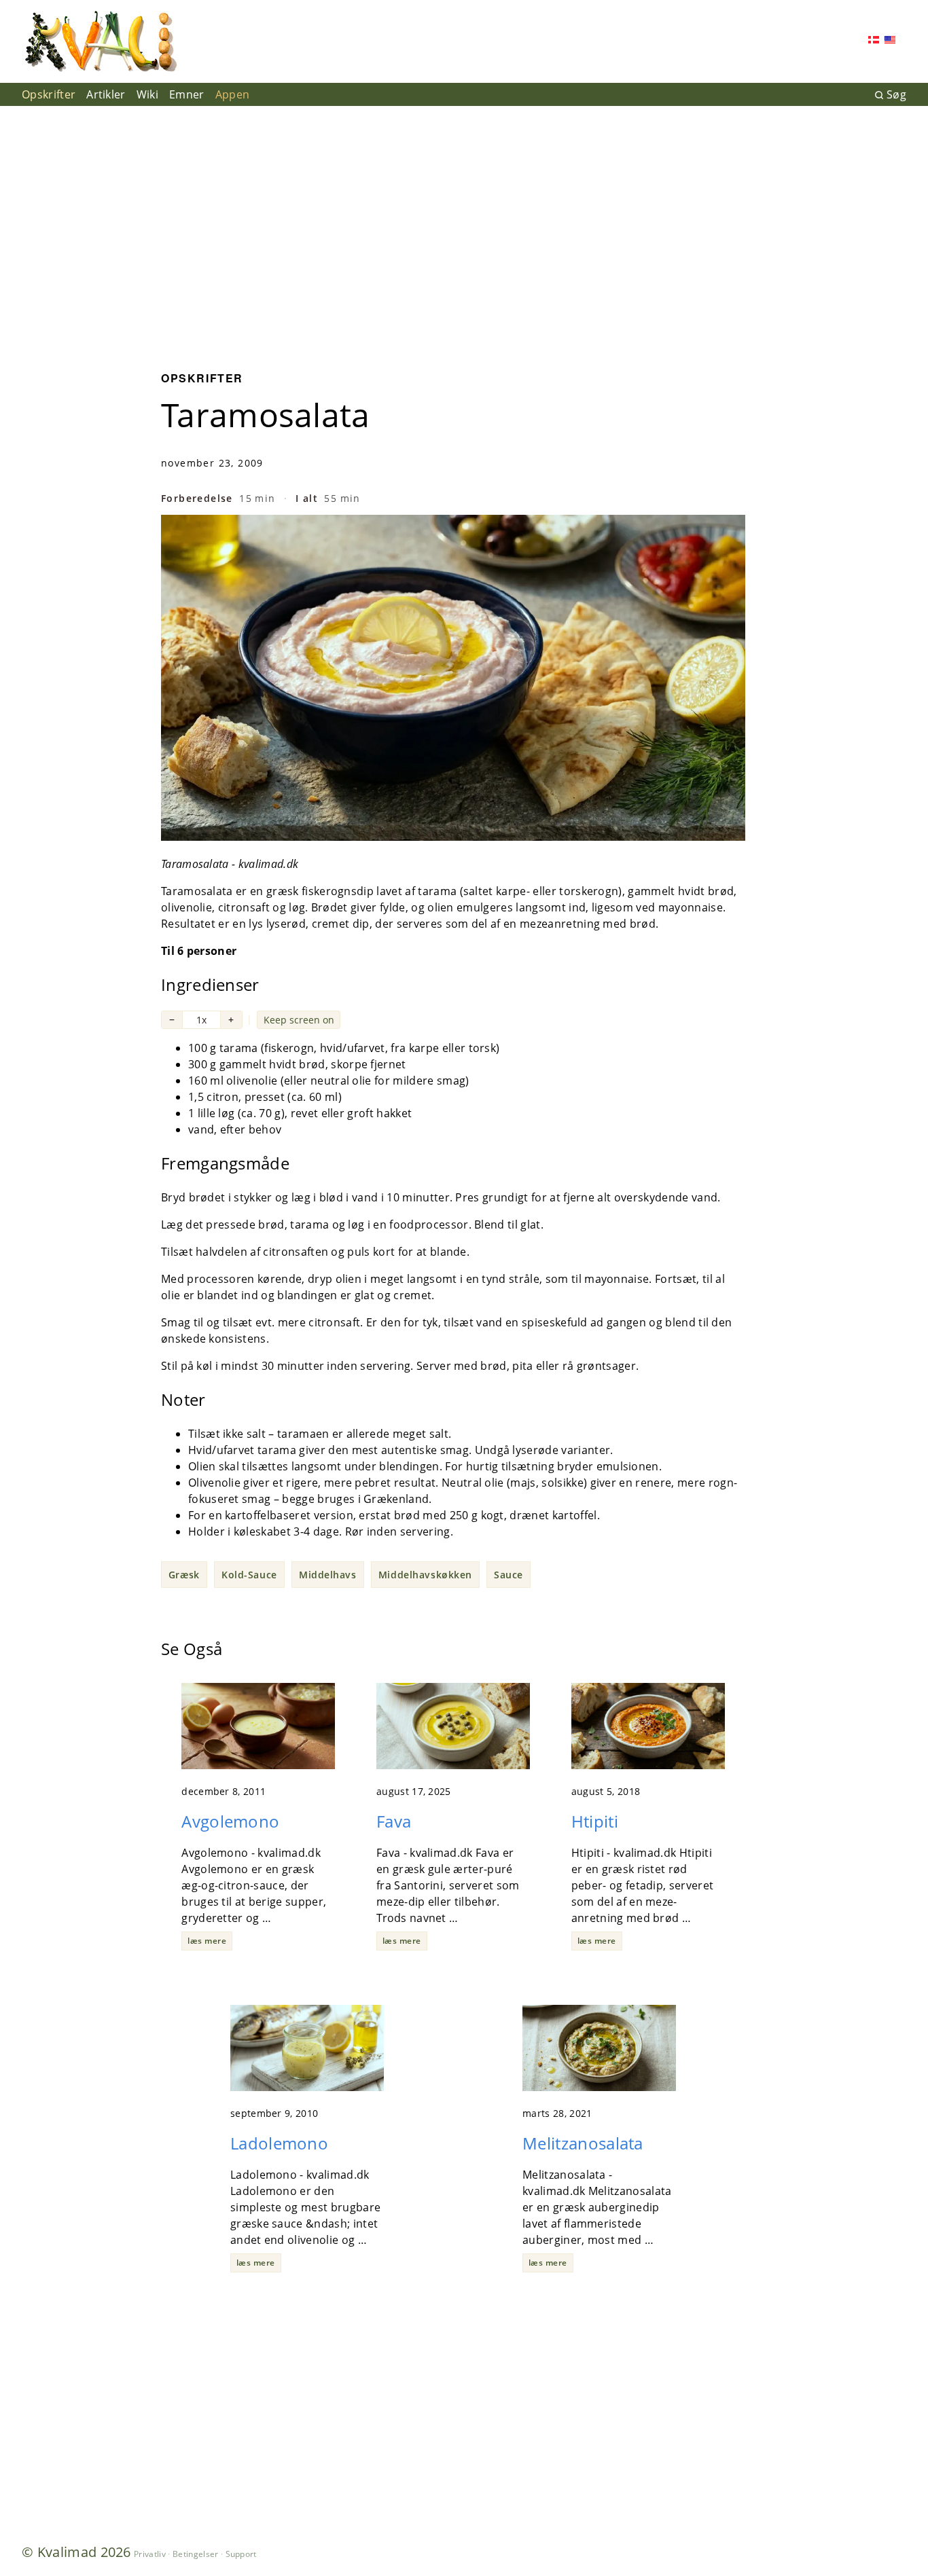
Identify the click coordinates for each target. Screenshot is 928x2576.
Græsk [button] (184, 1575)
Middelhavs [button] (328, 1575)
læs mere (207, 1941)
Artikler (106, 94)
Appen (233, 94)
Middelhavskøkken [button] (425, 1575)
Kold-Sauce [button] (249, 1575)
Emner (187, 94)
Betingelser (196, 2554)
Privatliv (150, 2554)
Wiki (147, 94)
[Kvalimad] (100, 41)
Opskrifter (49, 94)
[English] (890, 41)
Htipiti (595, 1821)
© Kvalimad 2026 (76, 2552)
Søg (896, 94)
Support (241, 2554)
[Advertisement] (464, 228)
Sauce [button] (508, 1575)
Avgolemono (230, 1821)
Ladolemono (279, 2143)
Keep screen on (299, 1020)
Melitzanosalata (583, 2143)
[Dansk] (874, 41)
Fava (394, 1821)
